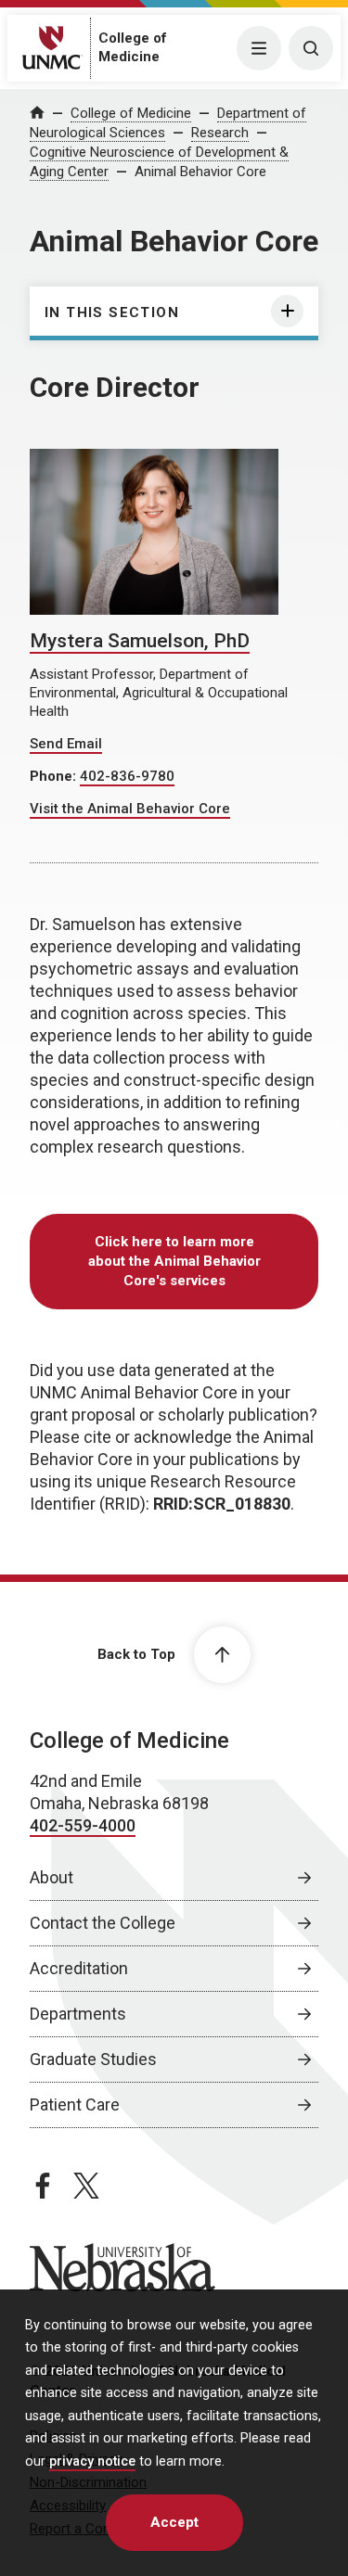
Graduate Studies (93, 2059)
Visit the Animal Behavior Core (130, 809)
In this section (112, 312)
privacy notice (92, 2461)
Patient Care (75, 2104)
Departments (78, 2014)
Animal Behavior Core (200, 172)
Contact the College (103, 1923)
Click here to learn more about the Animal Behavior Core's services (174, 1261)
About (52, 1877)
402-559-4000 (83, 1825)
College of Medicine (131, 113)
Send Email (66, 744)
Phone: (55, 776)
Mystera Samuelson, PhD (140, 641)
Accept (174, 2522)
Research (220, 133)
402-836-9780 (127, 776)
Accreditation (79, 1968)
